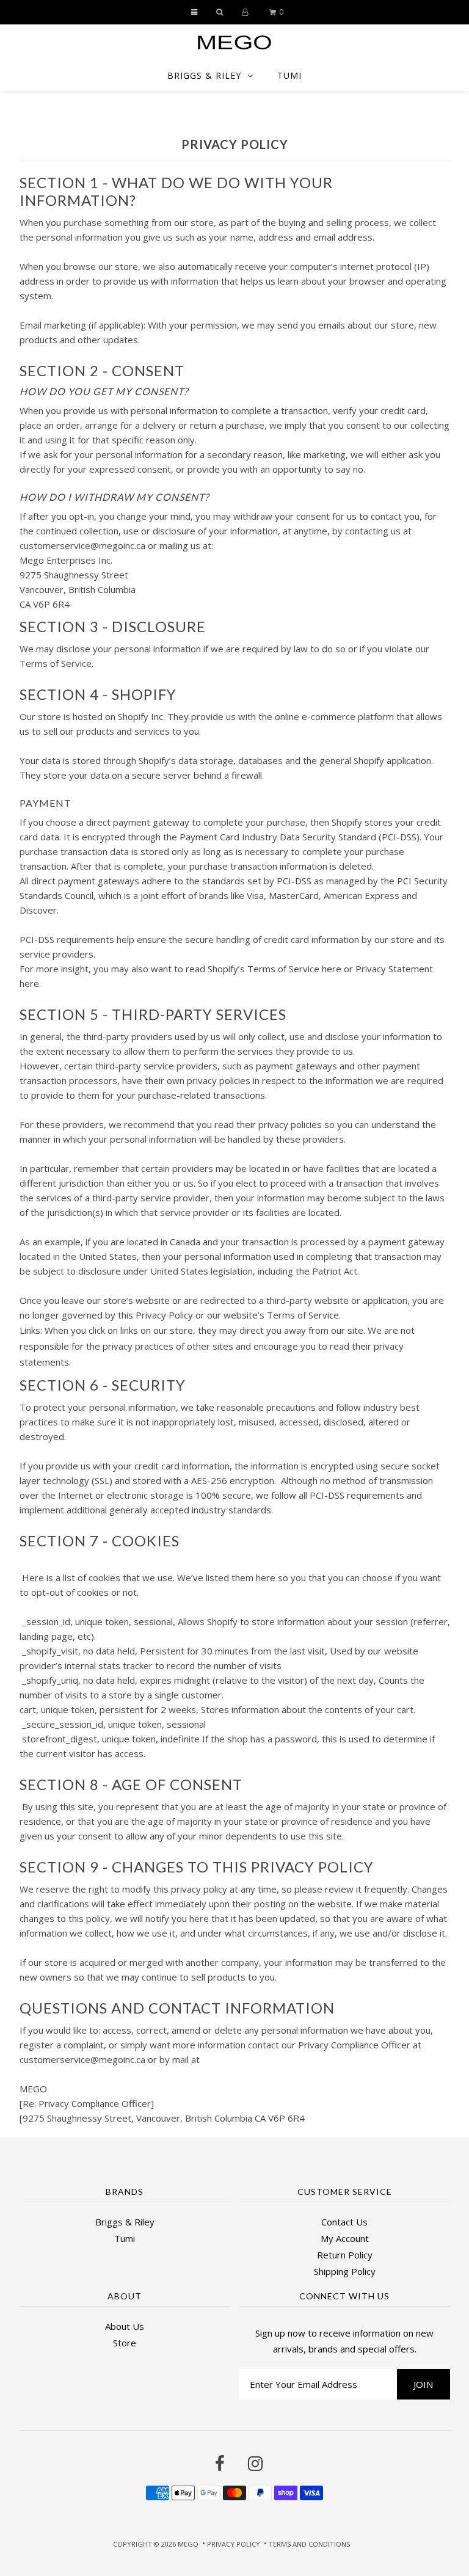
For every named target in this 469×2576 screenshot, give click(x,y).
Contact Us (344, 2222)
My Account (345, 2238)
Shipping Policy (345, 2271)
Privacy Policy (234, 2544)
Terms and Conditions (309, 2544)
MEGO (188, 2544)
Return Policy (345, 2255)
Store (125, 2343)
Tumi (289, 75)
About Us (125, 2326)
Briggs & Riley (204, 75)
